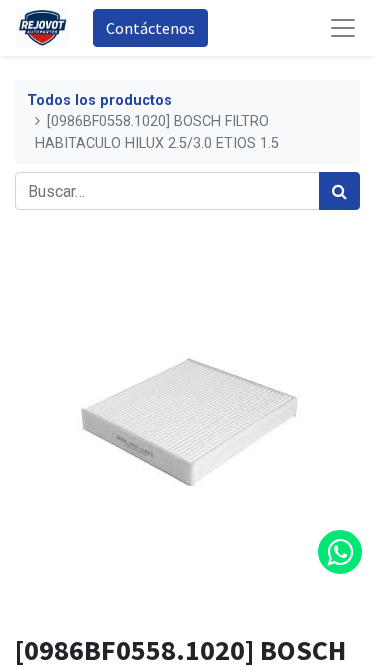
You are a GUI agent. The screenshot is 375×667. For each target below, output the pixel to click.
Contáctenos (150, 28)
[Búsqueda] (339, 191)
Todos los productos (99, 100)
